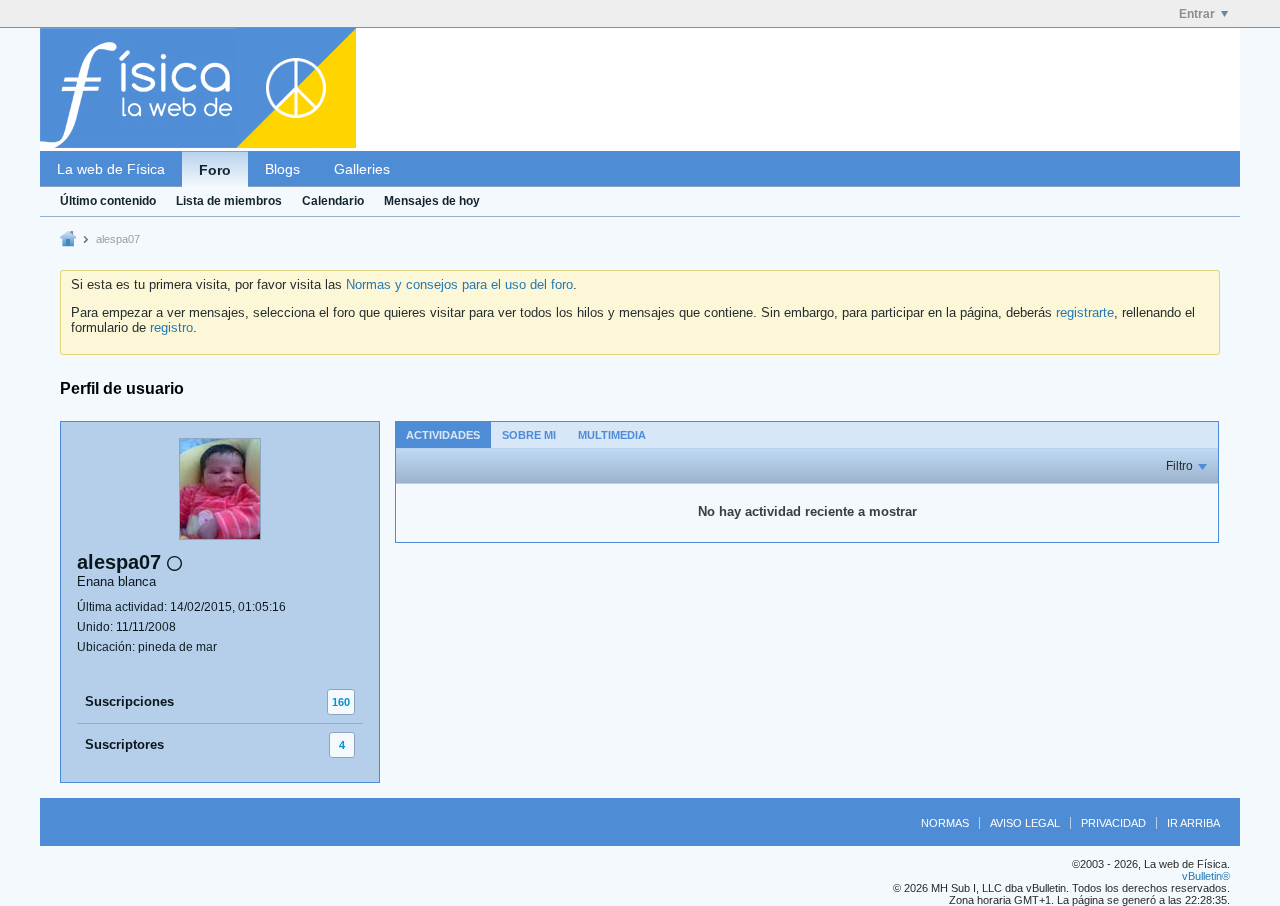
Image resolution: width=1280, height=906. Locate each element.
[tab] (443, 434)
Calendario (333, 201)
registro (171, 327)
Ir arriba (1193, 823)
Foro (215, 170)
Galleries (362, 169)
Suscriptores (124, 744)
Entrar (1197, 14)
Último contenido (108, 201)
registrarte (1085, 312)
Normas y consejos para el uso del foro (459, 284)
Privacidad (1113, 823)
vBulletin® (1206, 876)
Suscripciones (129, 701)
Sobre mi (529, 435)
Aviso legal (1025, 823)
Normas (945, 823)
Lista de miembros (229, 201)
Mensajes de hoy (432, 201)
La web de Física (111, 169)
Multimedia (612, 435)
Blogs (282, 169)
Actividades (443, 435)
